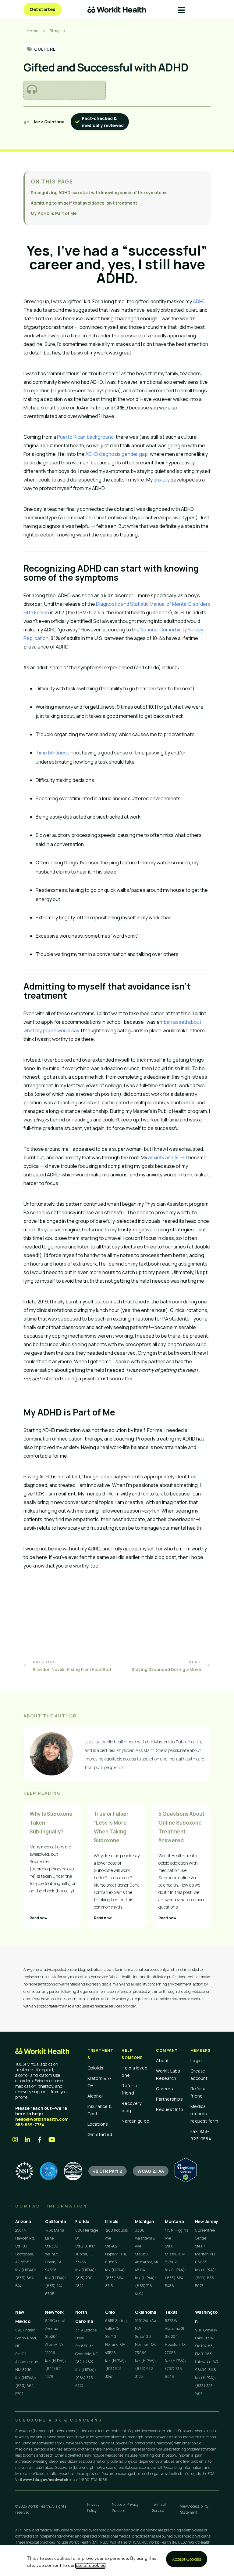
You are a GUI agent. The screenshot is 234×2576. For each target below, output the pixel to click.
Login (196, 2060)
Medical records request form (204, 2114)
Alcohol (95, 2096)
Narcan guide (135, 2121)
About (162, 2060)
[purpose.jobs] (73, 2171)
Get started (100, 2134)
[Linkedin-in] (27, 2140)
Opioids (96, 2068)
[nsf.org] (24, 2171)
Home (33, 31)
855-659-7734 (30, 2125)
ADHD (199, 301)
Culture (45, 49)
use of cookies (90, 2566)
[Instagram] (15, 2140)
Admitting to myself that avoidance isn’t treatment (84, 203)
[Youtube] (52, 2140)
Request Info (170, 2109)
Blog (54, 31)
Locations (98, 2124)
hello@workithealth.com (42, 2119)
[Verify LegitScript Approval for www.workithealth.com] (186, 2180)
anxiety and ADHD (168, 1157)
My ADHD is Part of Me (54, 213)
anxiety (162, 480)
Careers (165, 2089)
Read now (39, 1918)
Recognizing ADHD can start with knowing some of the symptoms (99, 193)
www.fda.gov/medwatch (46, 2480)
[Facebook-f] (40, 2140)
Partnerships (169, 2099)
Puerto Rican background (85, 437)
